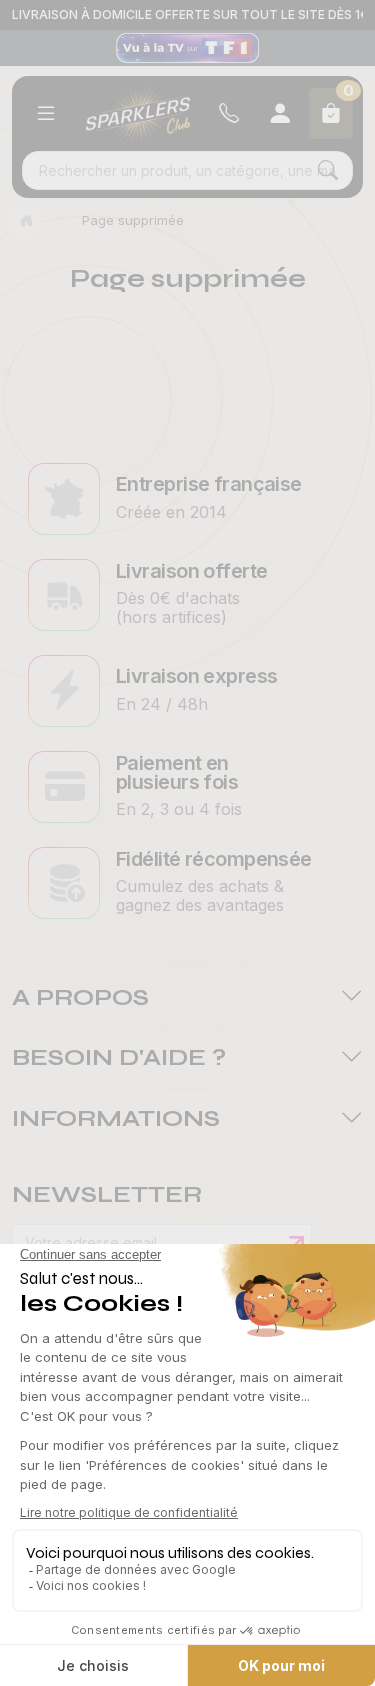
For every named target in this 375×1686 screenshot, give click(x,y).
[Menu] (46, 113)
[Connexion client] (280, 113)
